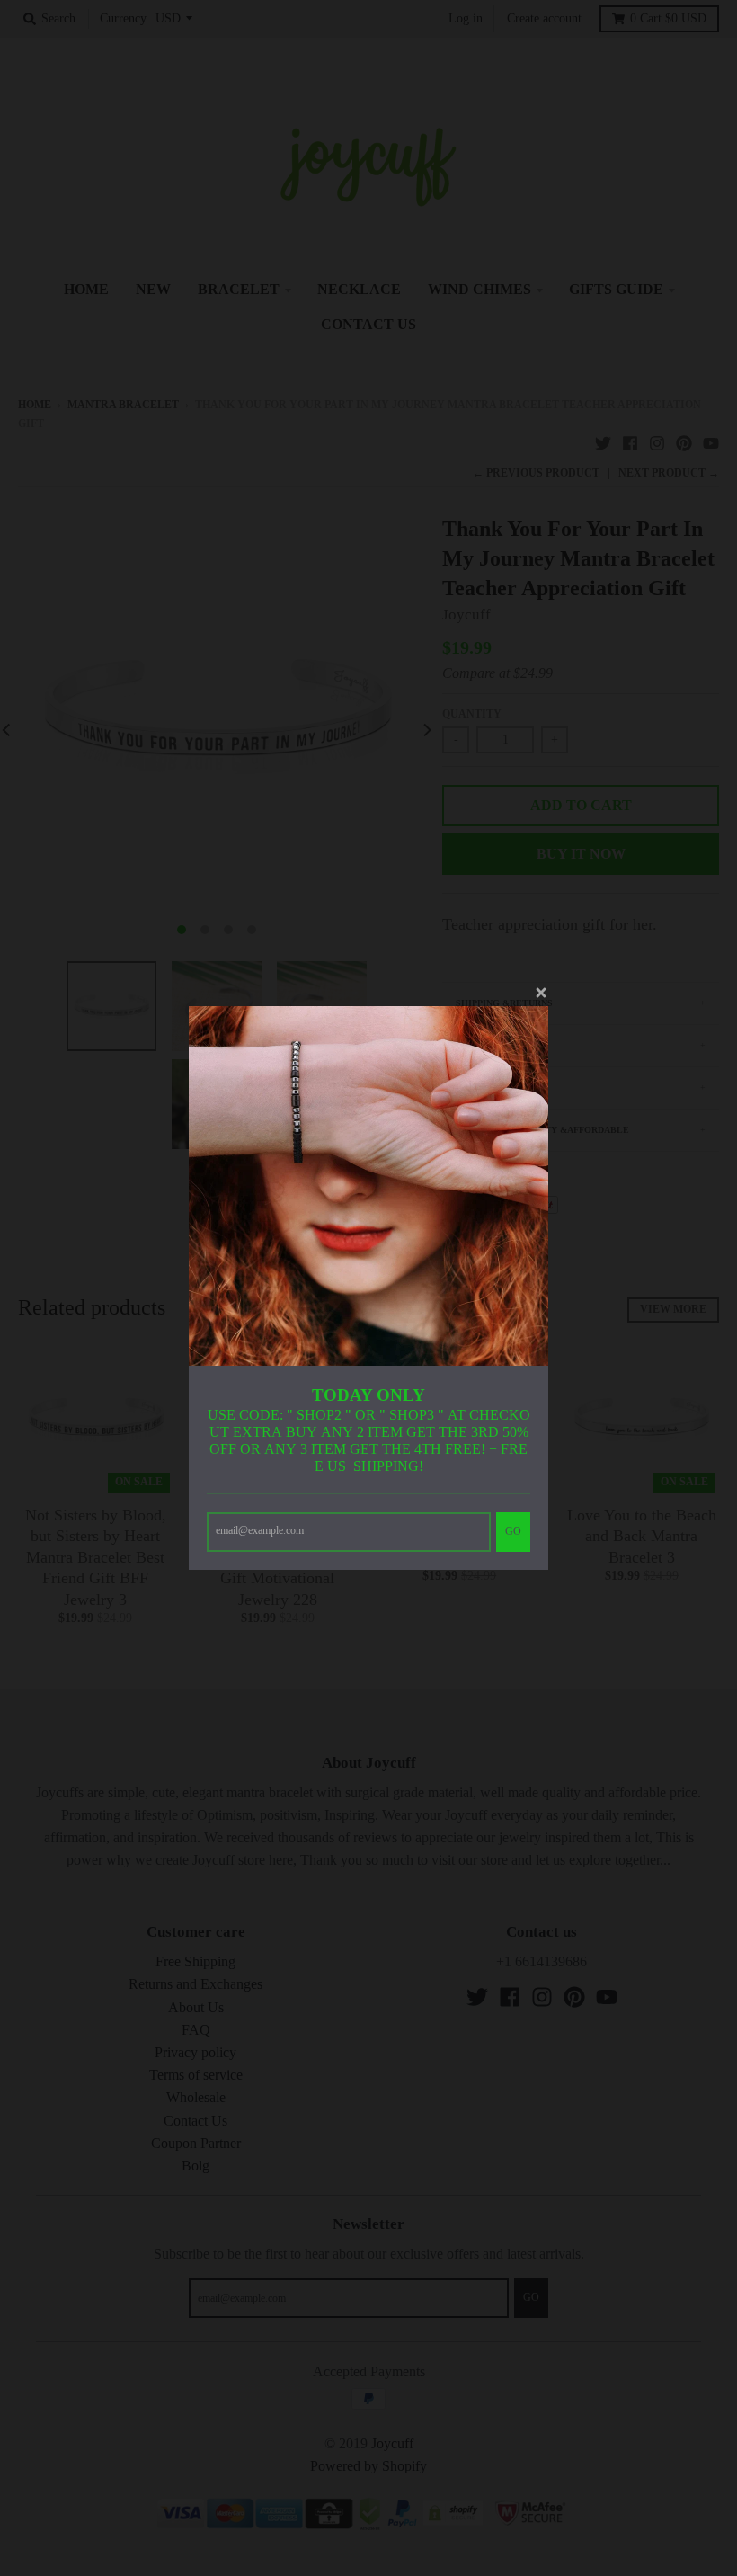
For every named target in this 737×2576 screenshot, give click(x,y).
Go (513, 1531)
